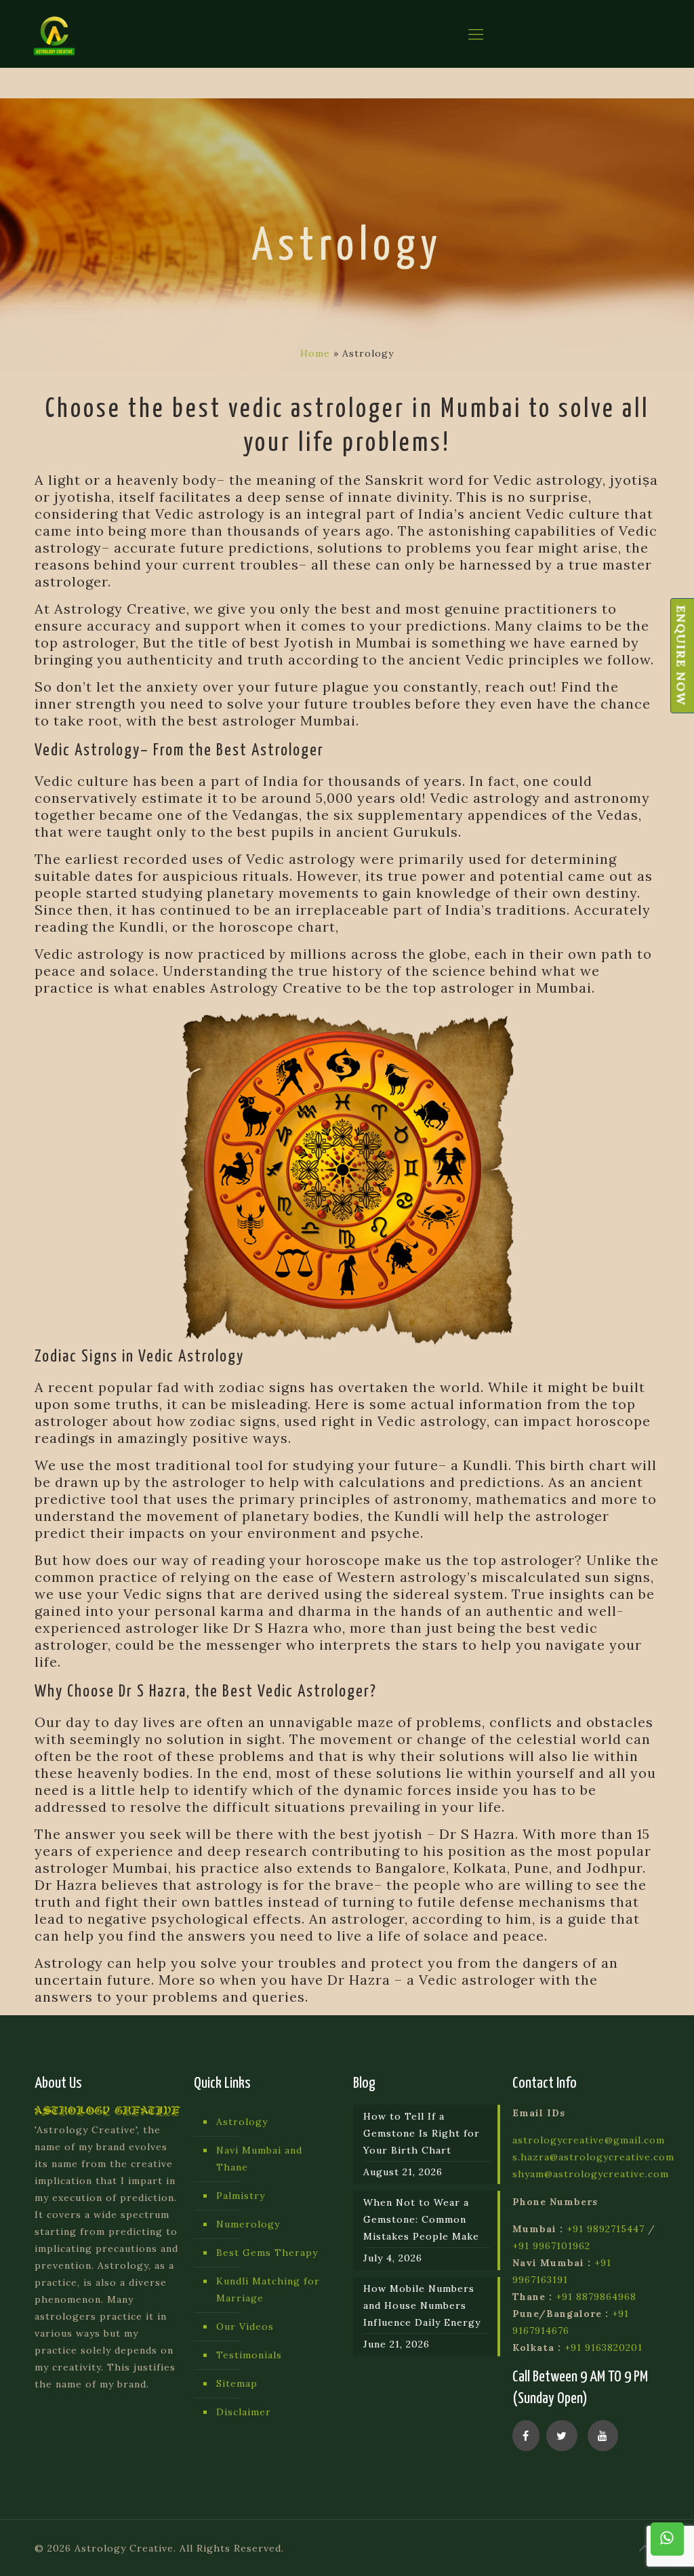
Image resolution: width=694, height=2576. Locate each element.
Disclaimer (244, 2412)
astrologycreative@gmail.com (589, 2140)
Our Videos (245, 2326)
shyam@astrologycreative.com (591, 2174)
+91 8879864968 (596, 2297)
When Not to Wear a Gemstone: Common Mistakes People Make (421, 2219)
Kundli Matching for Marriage (268, 2290)
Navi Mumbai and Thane (259, 2159)
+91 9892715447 (606, 2229)
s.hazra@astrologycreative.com (593, 2157)
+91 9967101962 (551, 2246)
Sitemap (237, 2383)
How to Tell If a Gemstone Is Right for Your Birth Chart (422, 2133)
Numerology (248, 2224)
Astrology (242, 2122)
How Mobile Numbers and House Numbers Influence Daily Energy (422, 2305)
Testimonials (249, 2355)
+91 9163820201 (604, 2347)
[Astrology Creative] (54, 34)
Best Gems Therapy (267, 2253)
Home (315, 353)
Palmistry (241, 2196)
